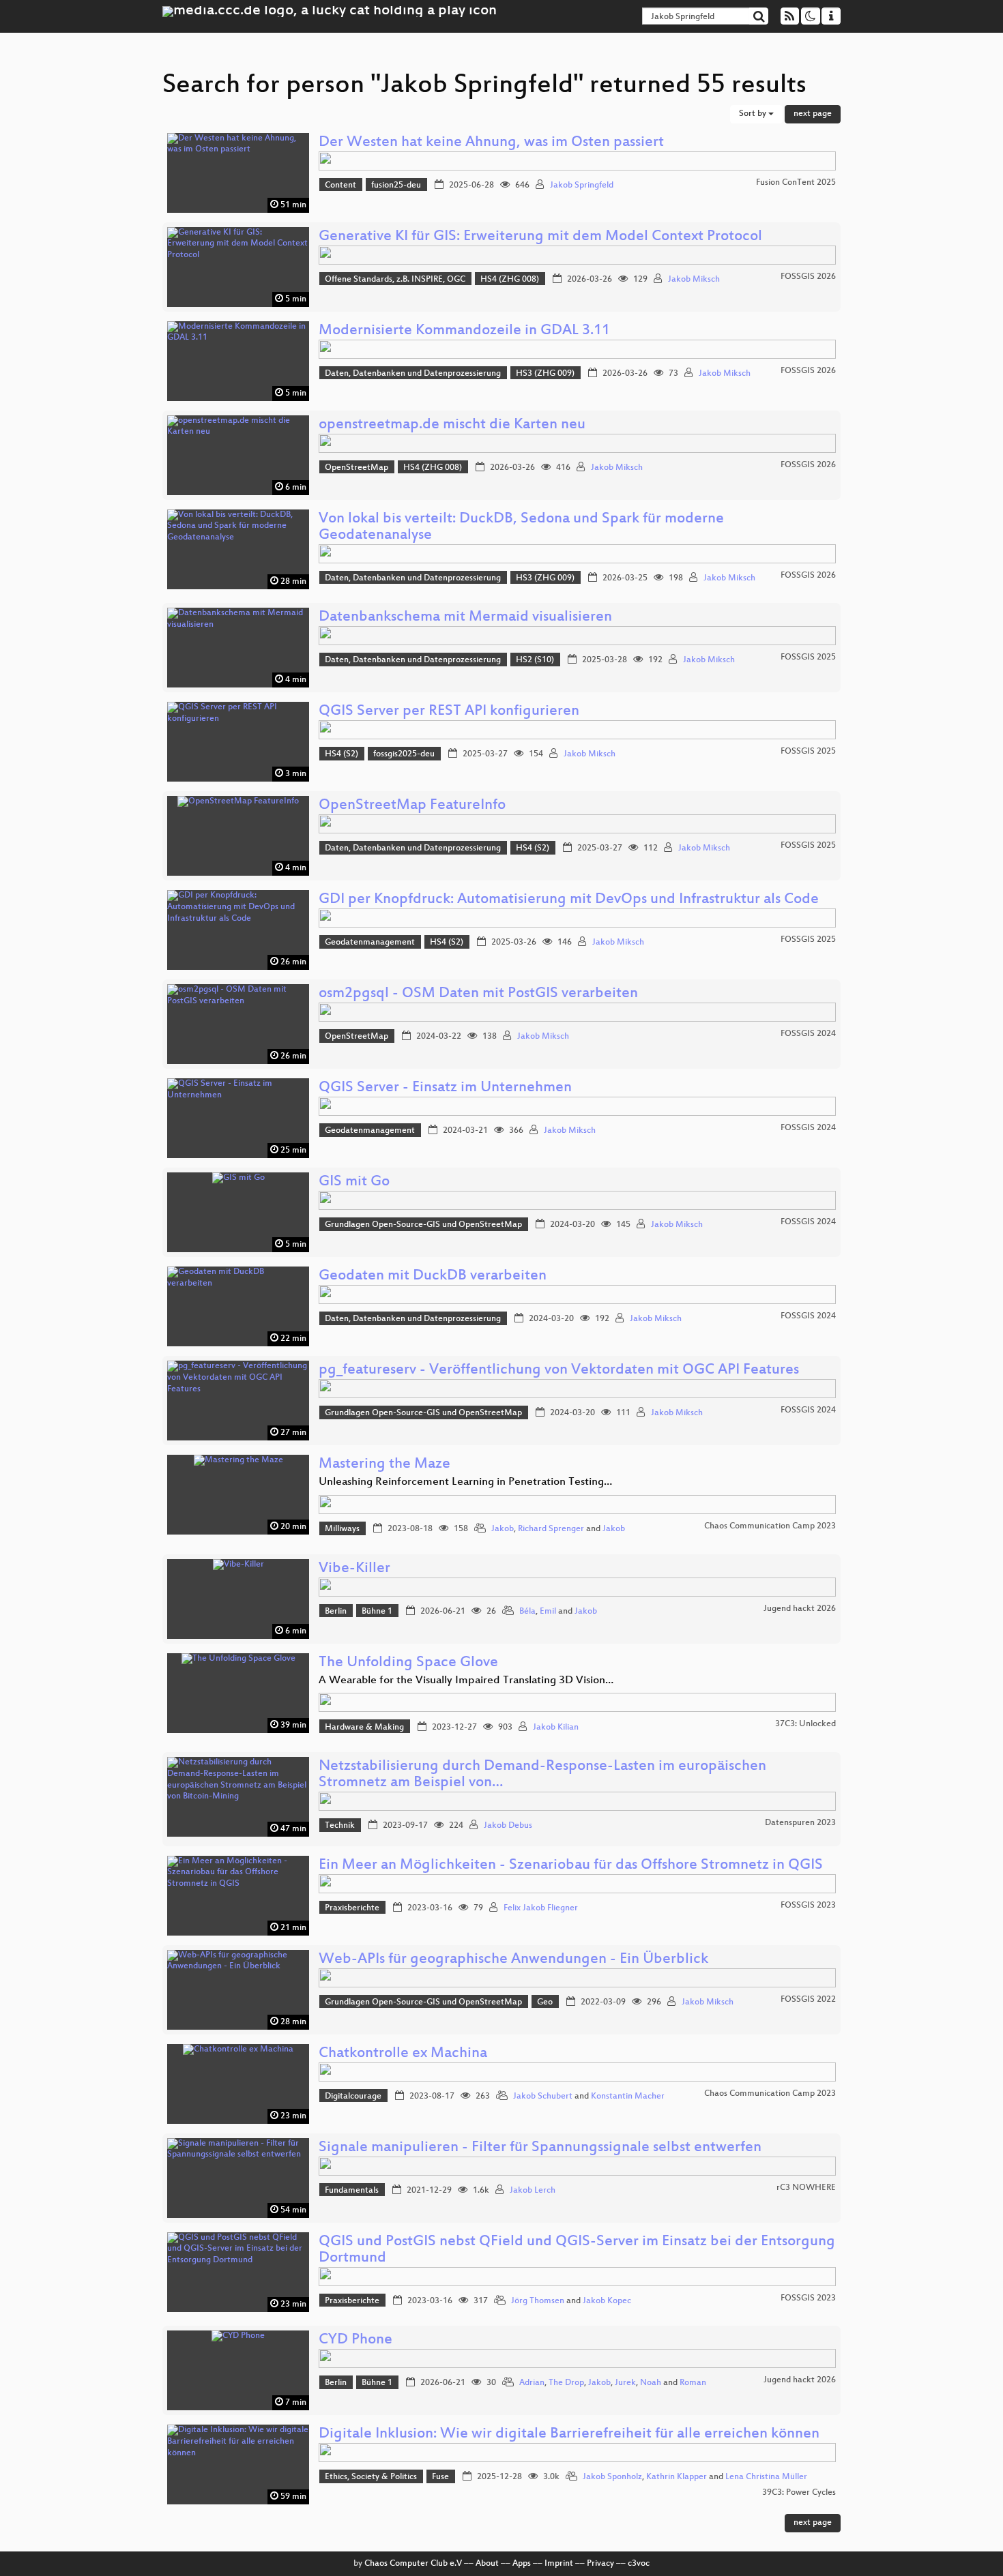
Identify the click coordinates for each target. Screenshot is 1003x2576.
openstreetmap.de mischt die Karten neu (452, 425)
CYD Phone (355, 2340)
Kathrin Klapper (677, 2477)
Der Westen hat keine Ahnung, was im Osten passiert (491, 143)
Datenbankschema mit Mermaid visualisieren (465, 618)
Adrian (532, 2383)
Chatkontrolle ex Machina (403, 2054)
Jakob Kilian (556, 1728)
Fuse (440, 2477)
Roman (693, 2383)
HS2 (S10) (535, 660)
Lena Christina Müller (766, 2477)
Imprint (559, 2564)
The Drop (566, 2383)
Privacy (600, 2564)
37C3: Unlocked (805, 1724)
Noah (651, 2383)
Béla (527, 1612)
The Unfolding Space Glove (408, 1663)
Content (340, 186)
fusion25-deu (396, 186)
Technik (340, 1826)
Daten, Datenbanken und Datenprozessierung (413, 374)
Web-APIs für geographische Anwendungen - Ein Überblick (513, 1960)
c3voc (639, 2564)
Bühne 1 (377, 1612)
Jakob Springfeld (582, 186)
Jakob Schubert (543, 2097)
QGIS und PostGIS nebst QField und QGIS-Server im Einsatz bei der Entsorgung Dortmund (577, 2250)
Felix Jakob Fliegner (541, 1908)
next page (813, 114)
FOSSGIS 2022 (808, 2000)
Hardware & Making (364, 1728)
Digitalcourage (353, 2097)
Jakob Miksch (694, 280)
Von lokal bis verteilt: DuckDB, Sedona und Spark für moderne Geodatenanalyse (521, 528)
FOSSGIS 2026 (808, 277)
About (487, 2564)
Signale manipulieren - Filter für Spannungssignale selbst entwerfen (540, 2148)
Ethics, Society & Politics (371, 2477)
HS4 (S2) (341, 754)
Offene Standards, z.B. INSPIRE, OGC (395, 280)
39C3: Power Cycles (799, 2493)
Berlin (336, 1612)
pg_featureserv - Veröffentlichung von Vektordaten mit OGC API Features (559, 1371)
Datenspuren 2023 (800, 1823)
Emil (548, 1612)
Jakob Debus (508, 1826)
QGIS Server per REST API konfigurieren (449, 712)
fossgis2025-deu (404, 754)
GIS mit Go (354, 1182)
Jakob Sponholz (612, 2477)
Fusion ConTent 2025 (796, 183)
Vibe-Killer (354, 1569)
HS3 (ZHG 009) (545, 374)
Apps (522, 2564)
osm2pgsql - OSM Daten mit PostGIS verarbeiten (478, 994)
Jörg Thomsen (538, 2301)
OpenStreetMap (357, 468)
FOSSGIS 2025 (808, 657)
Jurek (625, 2383)
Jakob (503, 1529)
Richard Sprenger (551, 1529)
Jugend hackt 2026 (800, 1609)
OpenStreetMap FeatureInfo (412, 806)
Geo (545, 2002)
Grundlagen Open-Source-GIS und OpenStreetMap (423, 1225)
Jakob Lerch (533, 2191)
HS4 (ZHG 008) (510, 280)
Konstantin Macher (628, 2097)
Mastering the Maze (384, 1465)
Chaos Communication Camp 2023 (770, 1526)
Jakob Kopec (607, 2301)
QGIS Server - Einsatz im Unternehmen (445, 1088)
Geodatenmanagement (370, 943)
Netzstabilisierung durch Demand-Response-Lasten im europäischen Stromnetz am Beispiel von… (542, 1775)
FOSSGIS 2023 (808, 1906)
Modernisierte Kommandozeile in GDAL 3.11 (464, 331)
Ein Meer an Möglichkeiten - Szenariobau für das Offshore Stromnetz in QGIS (571, 1866)
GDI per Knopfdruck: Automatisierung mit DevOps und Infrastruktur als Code (569, 900)
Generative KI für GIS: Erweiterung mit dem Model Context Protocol (540, 237)
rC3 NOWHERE (806, 2188)
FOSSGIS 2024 (808, 1034)
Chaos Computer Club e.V (413, 2564)
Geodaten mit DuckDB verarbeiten (433, 1276)
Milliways (342, 1529)
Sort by (754, 114)
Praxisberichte (352, 1908)
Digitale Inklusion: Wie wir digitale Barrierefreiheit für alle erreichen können (569, 2434)
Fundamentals (352, 2191)
